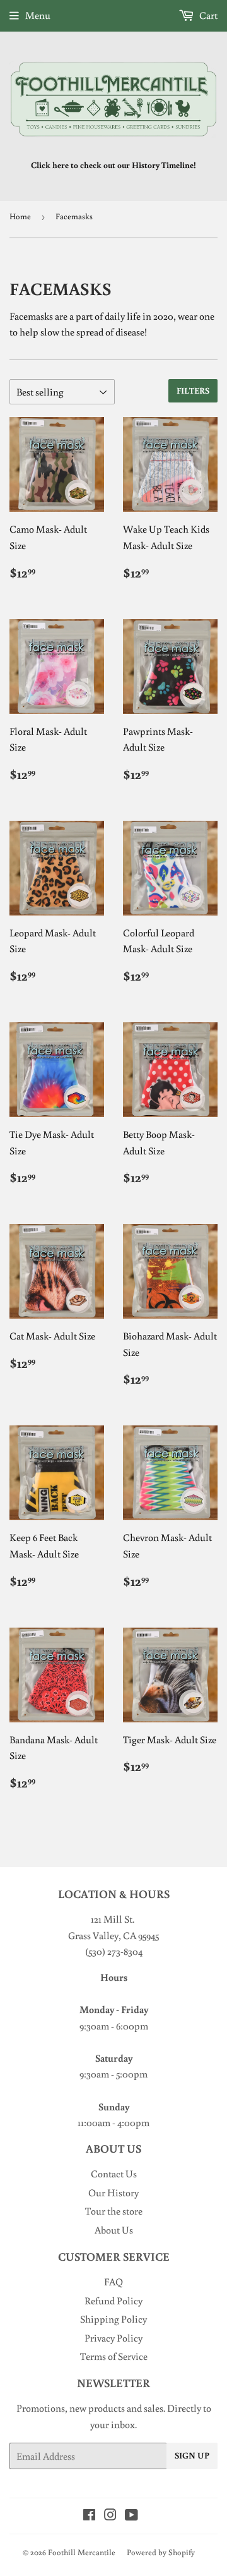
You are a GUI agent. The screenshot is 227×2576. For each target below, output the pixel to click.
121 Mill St (112, 1919)
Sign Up (192, 2455)
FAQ (113, 2282)
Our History (113, 2192)
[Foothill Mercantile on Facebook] (89, 2516)
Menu (38, 15)
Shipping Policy (113, 2319)
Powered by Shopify (161, 2552)
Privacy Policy (113, 2338)
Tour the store (114, 2211)
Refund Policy (113, 2301)
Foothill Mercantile (82, 2552)
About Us (114, 2230)
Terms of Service (114, 2356)
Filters (193, 390)
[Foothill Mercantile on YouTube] (131, 2516)
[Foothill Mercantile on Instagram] (110, 2516)
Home (20, 216)
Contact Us (114, 2174)
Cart (207, 15)
